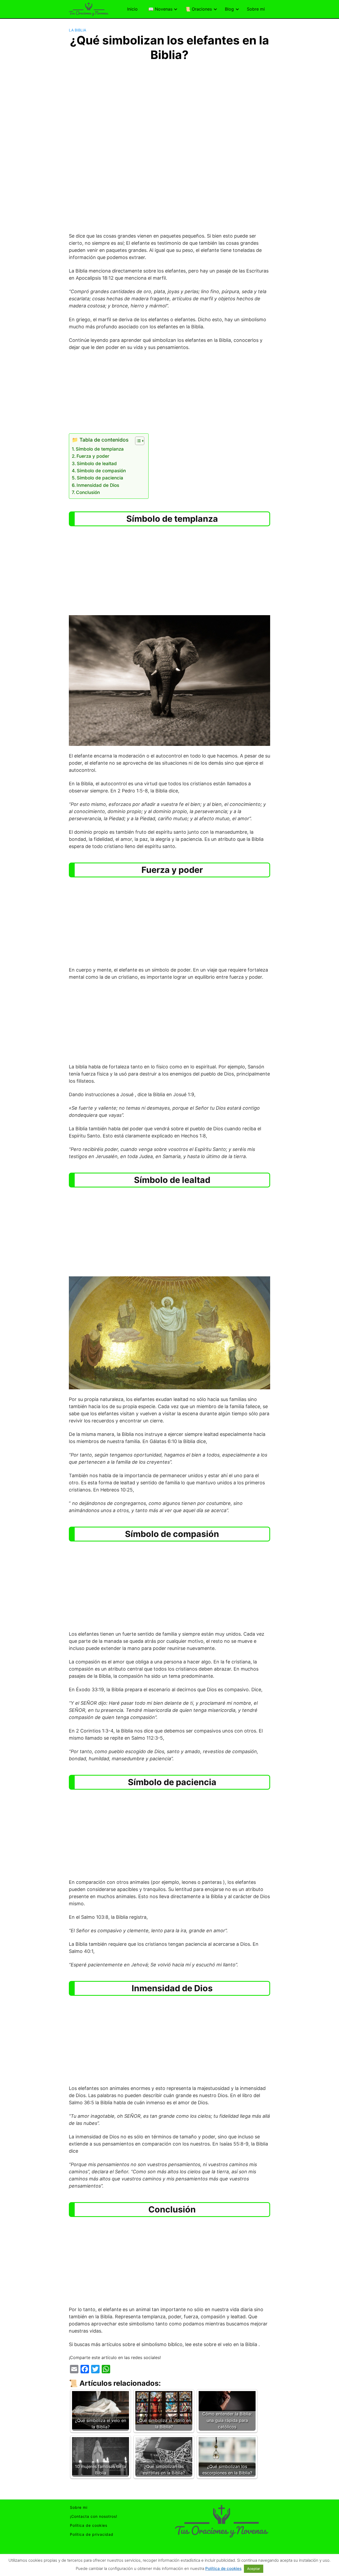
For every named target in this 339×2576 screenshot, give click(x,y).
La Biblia (77, 30)
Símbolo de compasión (101, 471)
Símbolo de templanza (100, 449)
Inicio (132, 9)
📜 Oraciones (199, 9)
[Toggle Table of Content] (137, 441)
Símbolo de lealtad (97, 463)
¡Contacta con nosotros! (94, 2516)
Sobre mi (256, 9)
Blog (229, 9)
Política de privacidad (92, 2534)
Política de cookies (89, 2525)
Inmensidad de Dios (98, 485)
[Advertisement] (169, 102)
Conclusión (88, 492)
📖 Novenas (160, 9)
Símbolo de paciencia (100, 478)
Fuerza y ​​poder (93, 456)
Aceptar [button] (254, 2569)
